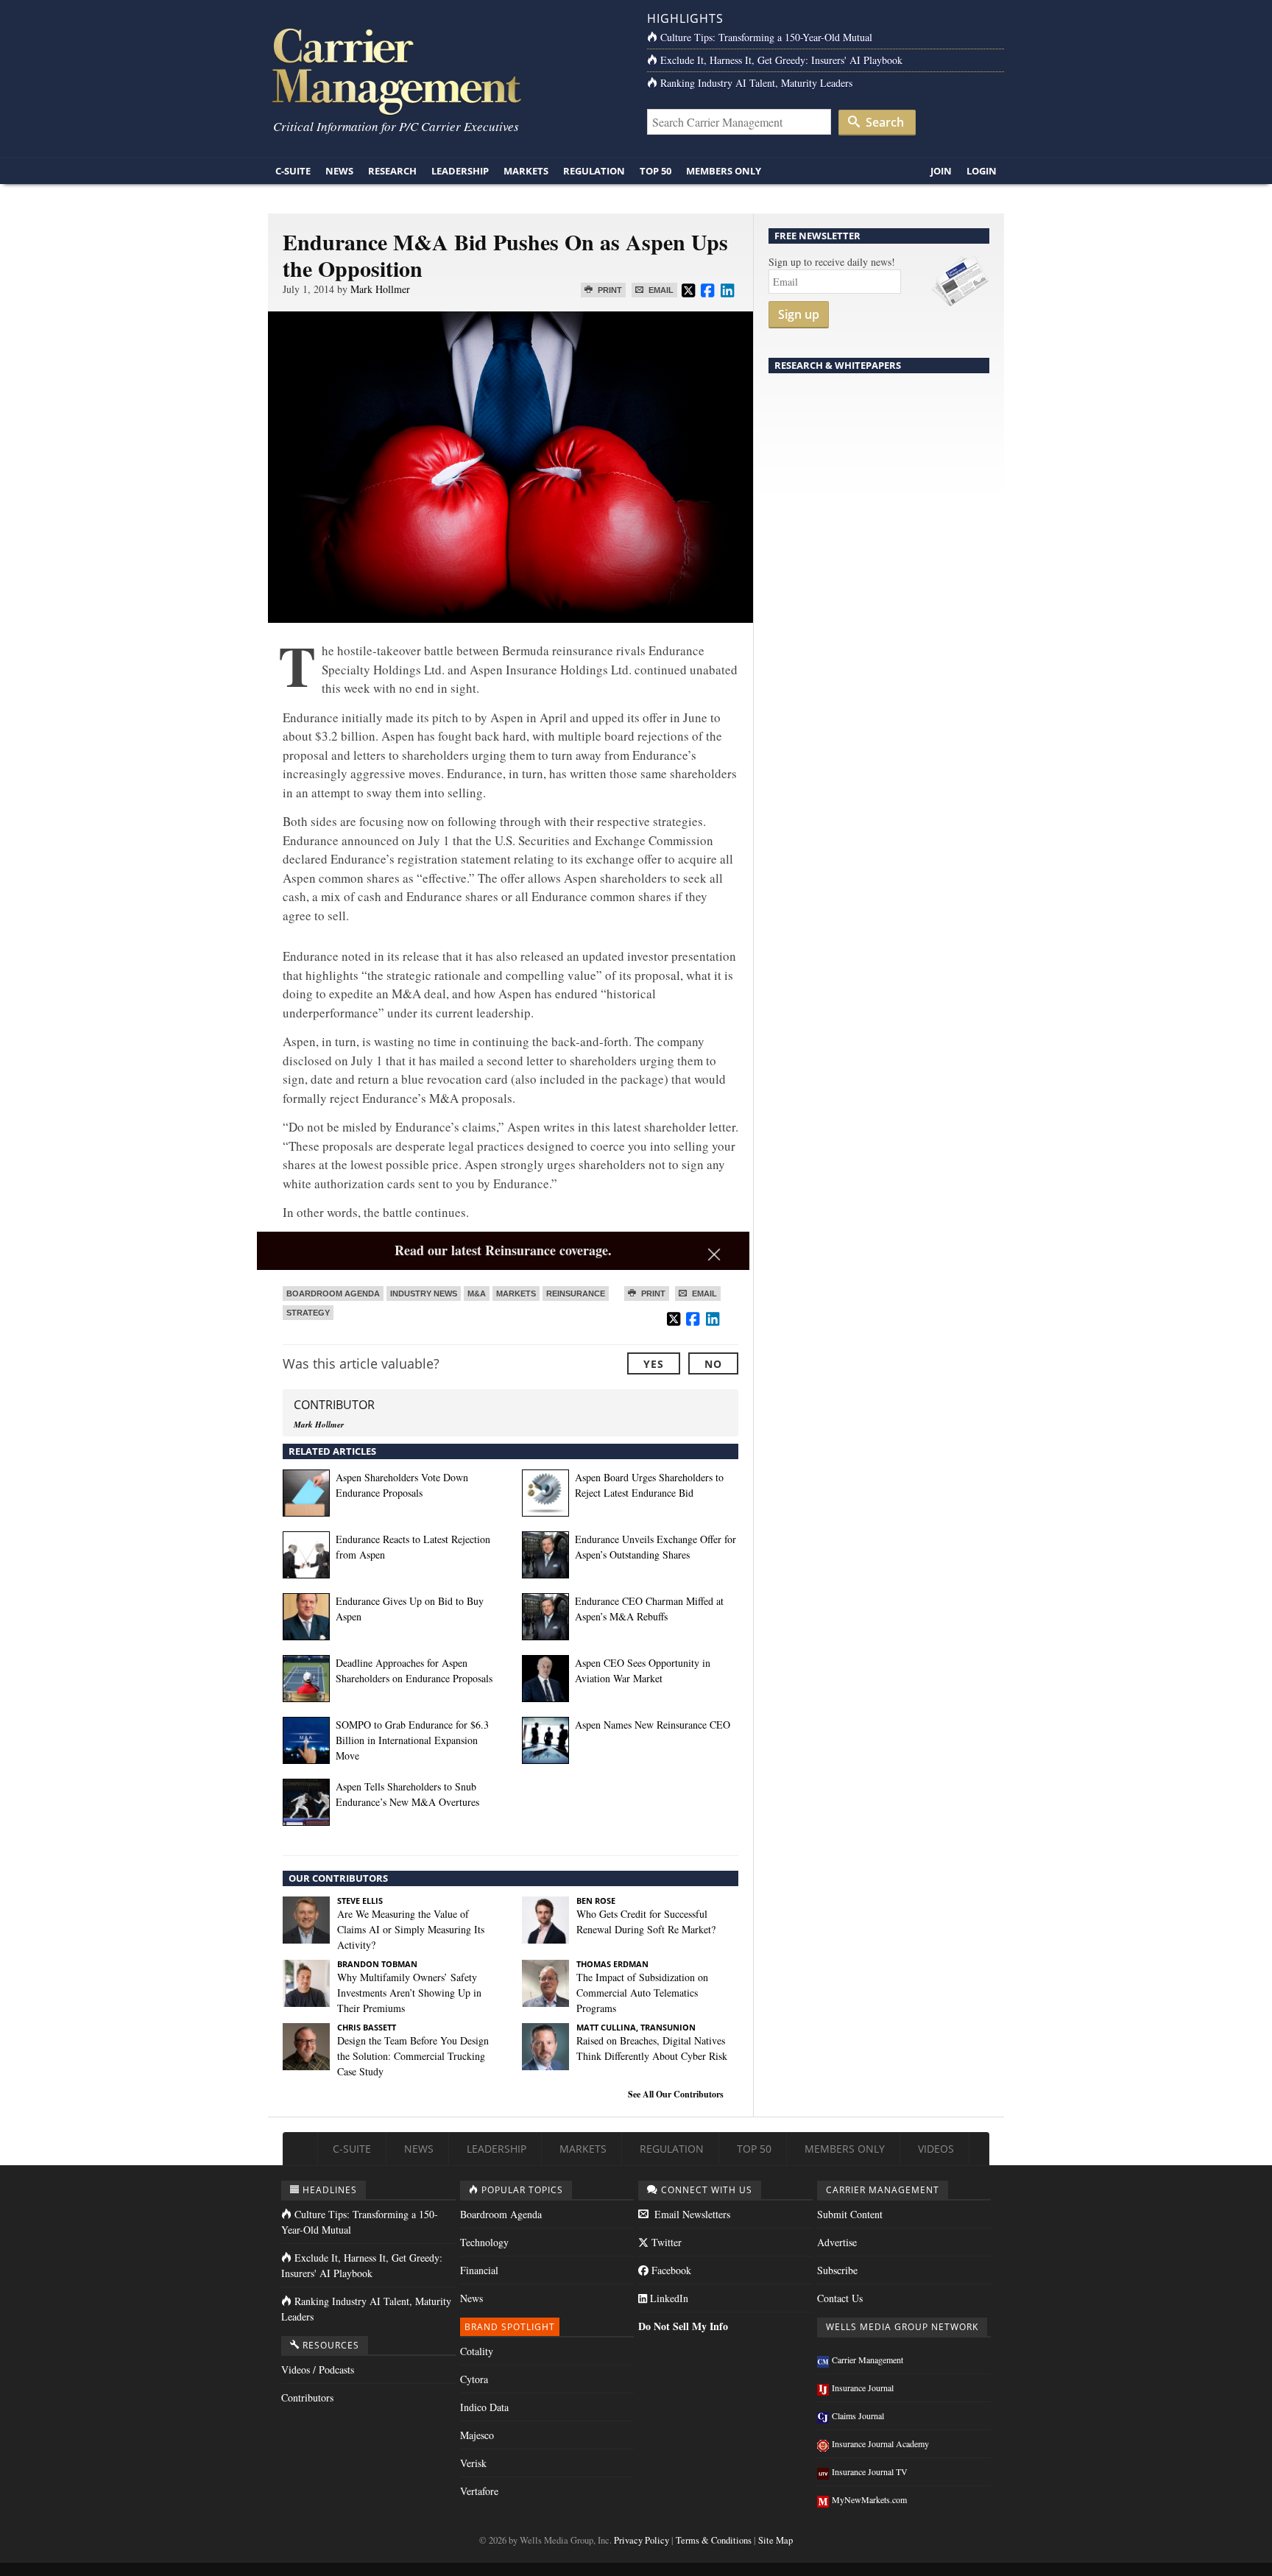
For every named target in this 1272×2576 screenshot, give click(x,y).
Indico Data (484, 2407)
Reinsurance (576, 1294)
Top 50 (656, 171)
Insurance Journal (863, 2388)
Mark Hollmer (380, 289)
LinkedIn (668, 2298)
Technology (484, 2242)
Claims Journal (858, 2416)
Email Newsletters (691, 2214)
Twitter (665, 2242)
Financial (479, 2270)
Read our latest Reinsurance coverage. (503, 1250)
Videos (936, 2149)
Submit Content (850, 2214)
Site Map (775, 2540)
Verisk (473, 2463)
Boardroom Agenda (333, 1294)
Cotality (477, 2351)
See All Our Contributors (676, 2094)
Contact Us (840, 2298)
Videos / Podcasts (318, 2369)
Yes (654, 1364)
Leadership (460, 171)
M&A (477, 1294)
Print (609, 290)
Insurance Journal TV (870, 2471)
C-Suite (293, 171)
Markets (526, 171)
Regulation (594, 171)
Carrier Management (868, 2360)
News (339, 171)
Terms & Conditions (714, 2540)
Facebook (670, 2270)
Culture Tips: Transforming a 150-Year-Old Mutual (766, 37)
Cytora (474, 2379)
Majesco (477, 2435)
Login (982, 171)
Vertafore (479, 2491)
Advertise (837, 2242)
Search (883, 122)
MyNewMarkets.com (869, 2499)
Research (392, 171)
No (713, 1364)
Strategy (308, 1313)
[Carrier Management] (446, 70)
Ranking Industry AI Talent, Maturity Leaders (756, 83)
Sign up (799, 314)
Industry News (424, 1294)
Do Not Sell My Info (683, 2326)
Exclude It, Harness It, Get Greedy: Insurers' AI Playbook (781, 60)
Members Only (724, 171)
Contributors (307, 2397)
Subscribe (837, 2270)
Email (660, 290)
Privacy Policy (642, 2540)
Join (941, 171)
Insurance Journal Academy (880, 2443)
